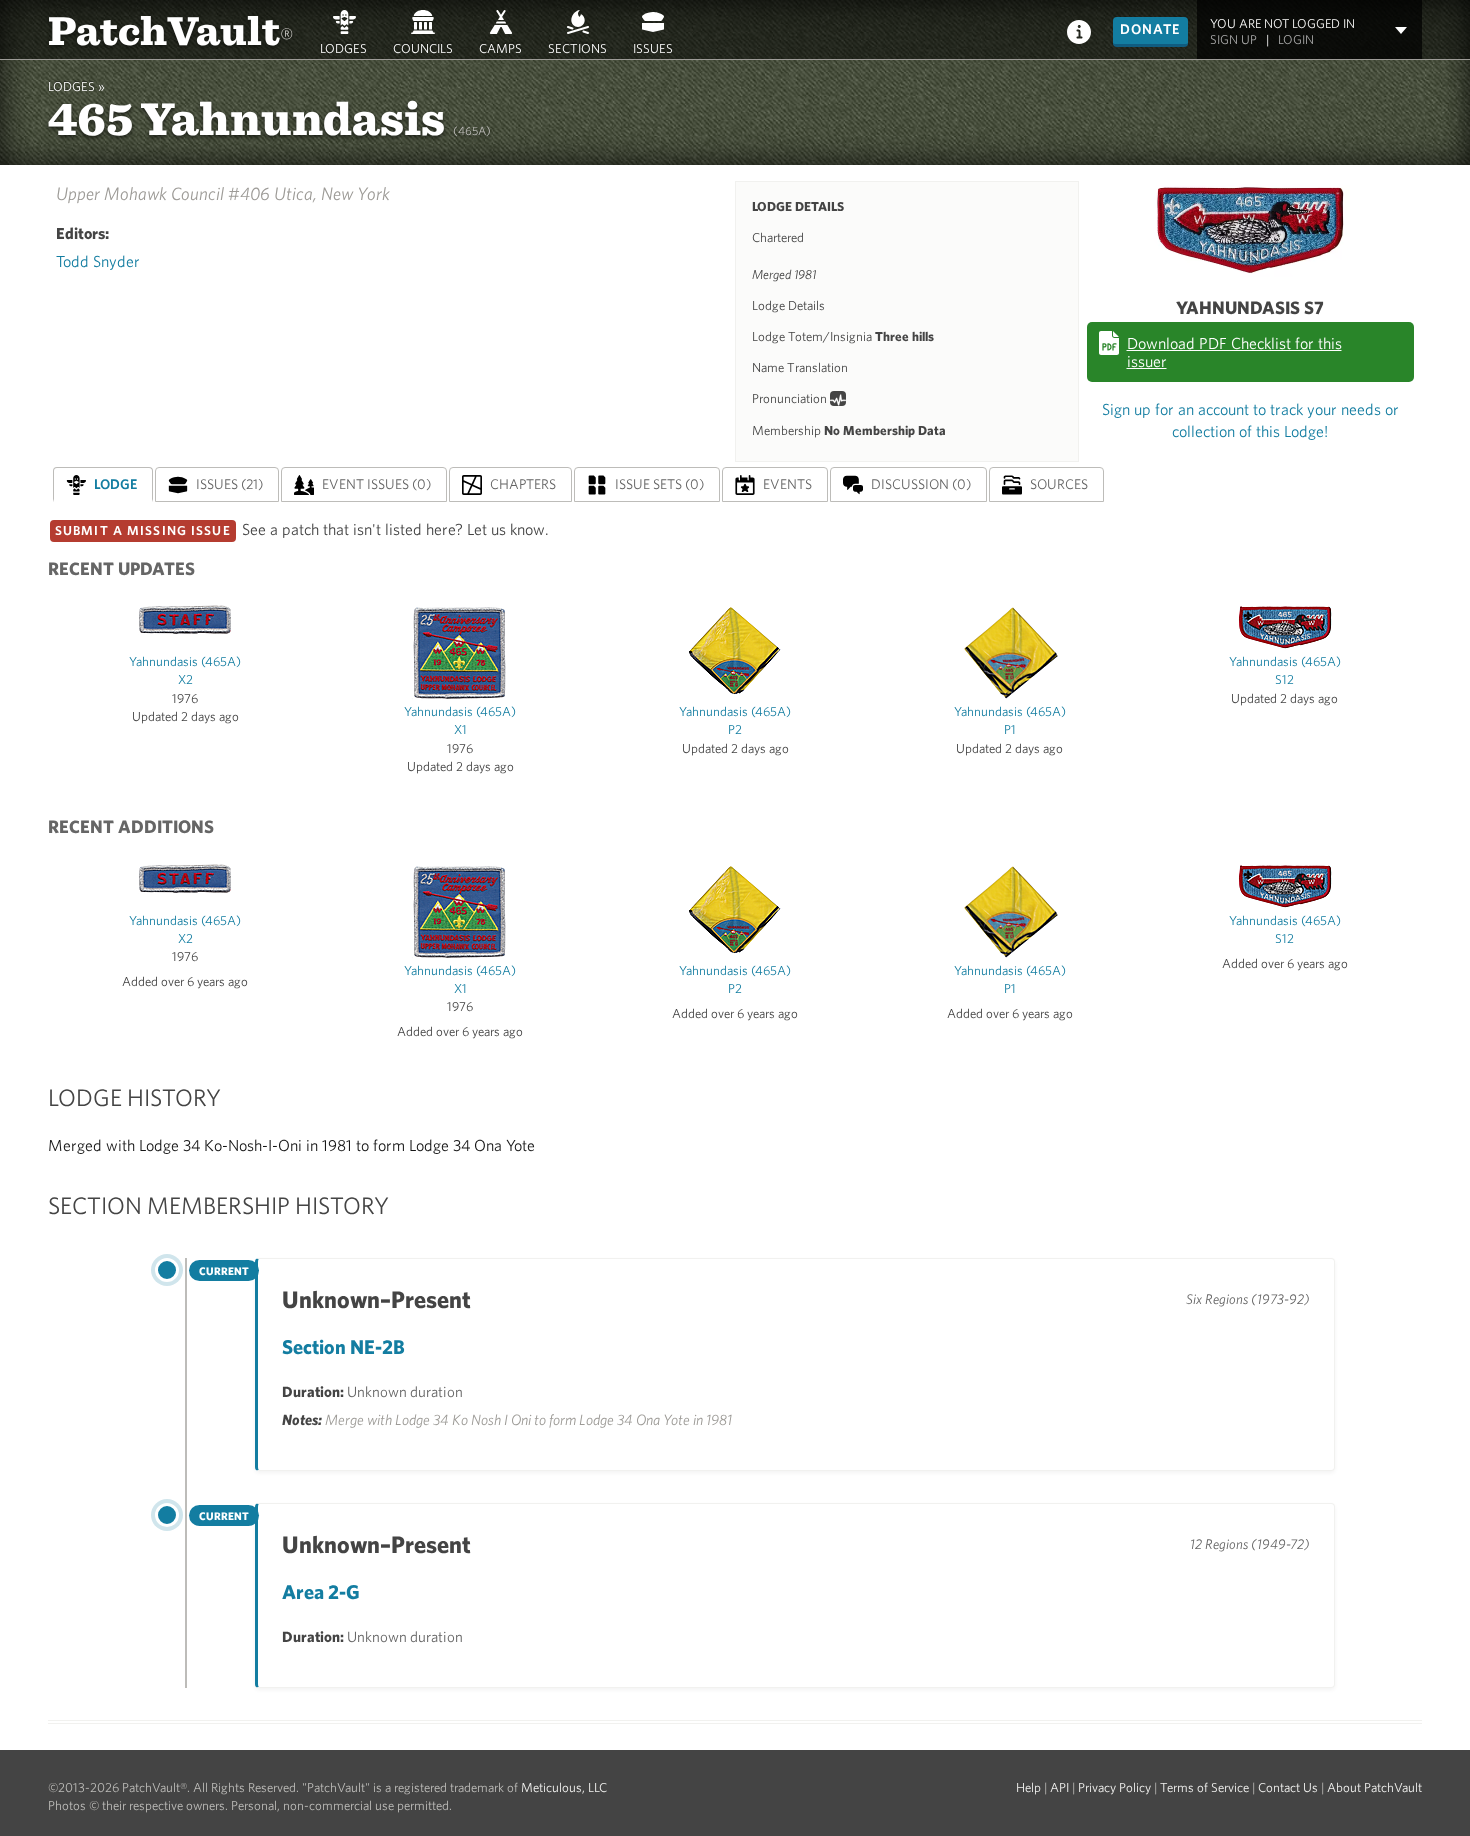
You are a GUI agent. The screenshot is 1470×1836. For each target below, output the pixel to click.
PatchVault (171, 29)
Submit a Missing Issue (143, 530)
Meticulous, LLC (564, 1787)
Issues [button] (653, 48)
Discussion (921, 484)
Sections (577, 48)
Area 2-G (321, 1591)
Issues (229, 484)
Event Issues (376, 484)
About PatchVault (1374, 1787)
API (1059, 1787)
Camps (500, 48)
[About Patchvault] (1079, 30)
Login (1296, 39)
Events (787, 484)
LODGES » (76, 86)
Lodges (343, 48)
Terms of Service (1204, 1787)
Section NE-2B (343, 1346)
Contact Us (1288, 1787)
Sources (1059, 484)
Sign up (1233, 39)
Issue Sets (659, 484)
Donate (1150, 29)
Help (1028, 1787)
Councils (423, 48)
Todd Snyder (98, 261)
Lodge (115, 484)
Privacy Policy (1114, 1787)
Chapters (523, 484)
